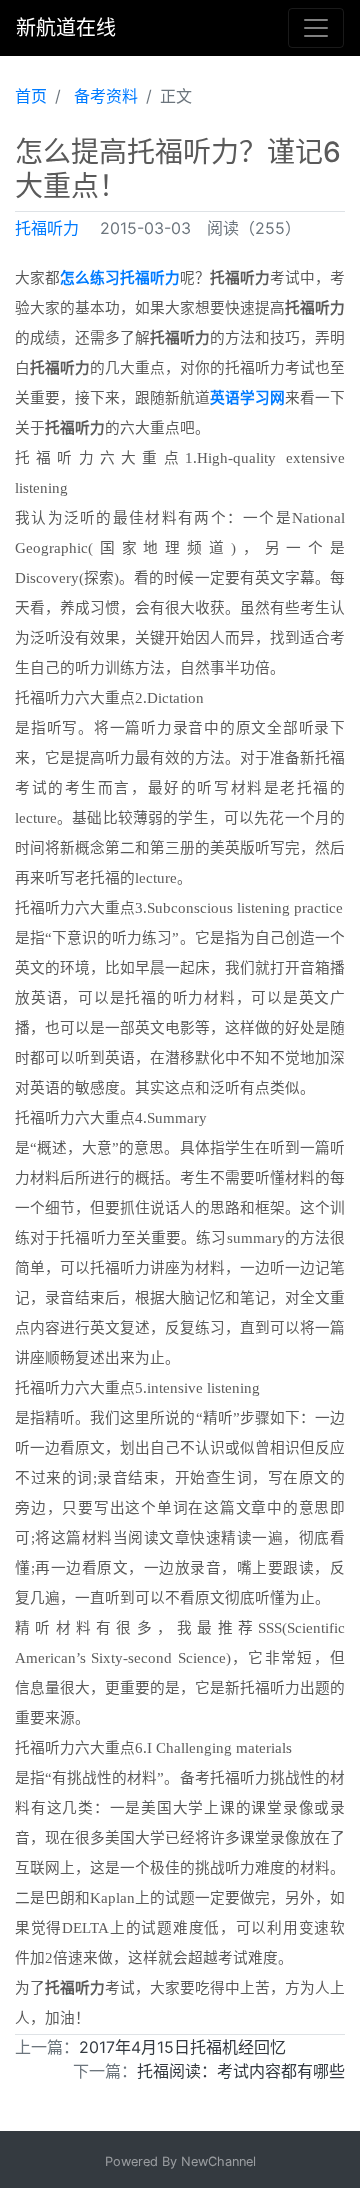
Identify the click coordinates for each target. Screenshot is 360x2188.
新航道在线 (66, 28)
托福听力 (47, 228)
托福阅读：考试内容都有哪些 (241, 2071)
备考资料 (106, 96)
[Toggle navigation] (316, 28)
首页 (31, 96)
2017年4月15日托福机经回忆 (182, 2047)
